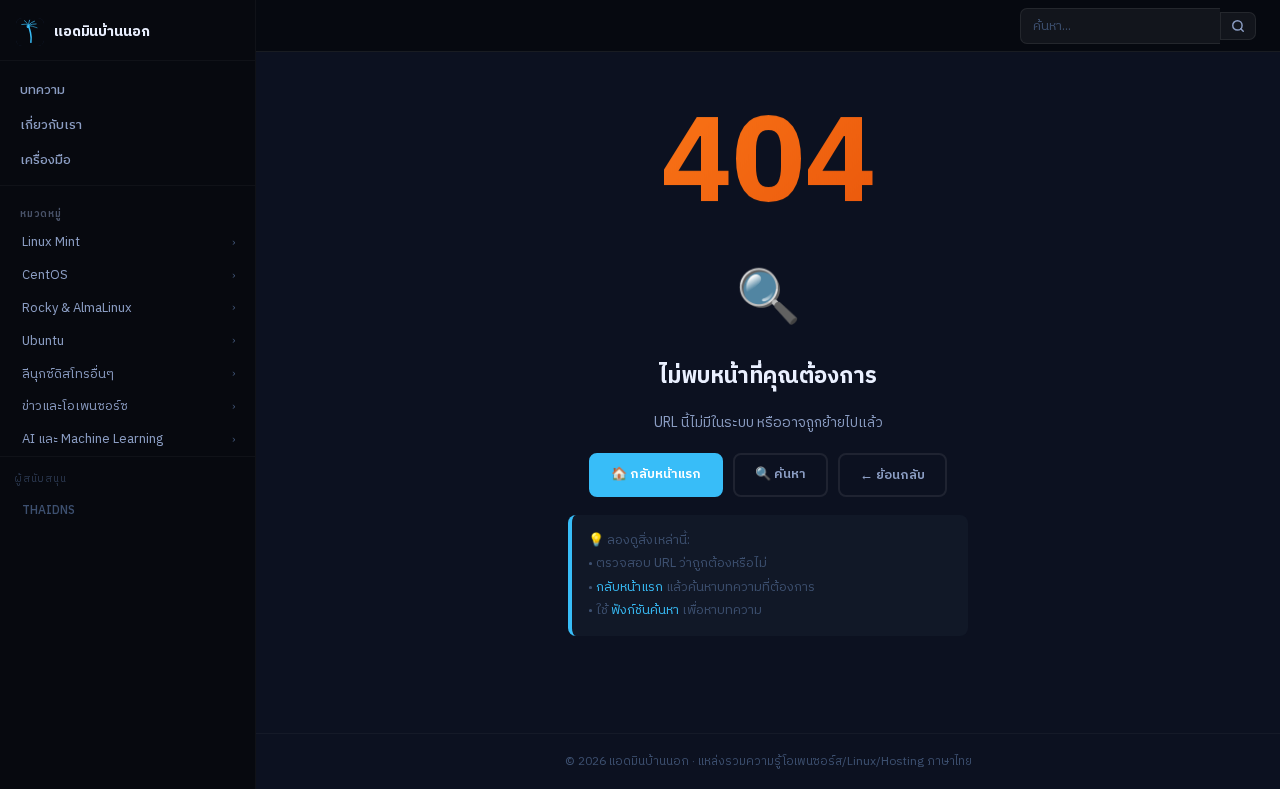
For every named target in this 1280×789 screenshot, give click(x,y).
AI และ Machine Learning (92, 439)
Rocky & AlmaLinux (77, 308)
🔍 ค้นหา (780, 474)
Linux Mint (51, 242)
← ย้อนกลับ (892, 475)
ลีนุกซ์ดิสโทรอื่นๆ (68, 374)
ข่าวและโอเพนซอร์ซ (75, 406)
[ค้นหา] (1238, 26)
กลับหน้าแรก (629, 587)
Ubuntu (43, 341)
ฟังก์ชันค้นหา (645, 610)
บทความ (42, 90)
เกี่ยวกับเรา (51, 125)
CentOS (45, 275)
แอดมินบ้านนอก (101, 31)
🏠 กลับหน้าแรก (656, 474)
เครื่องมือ (45, 160)
